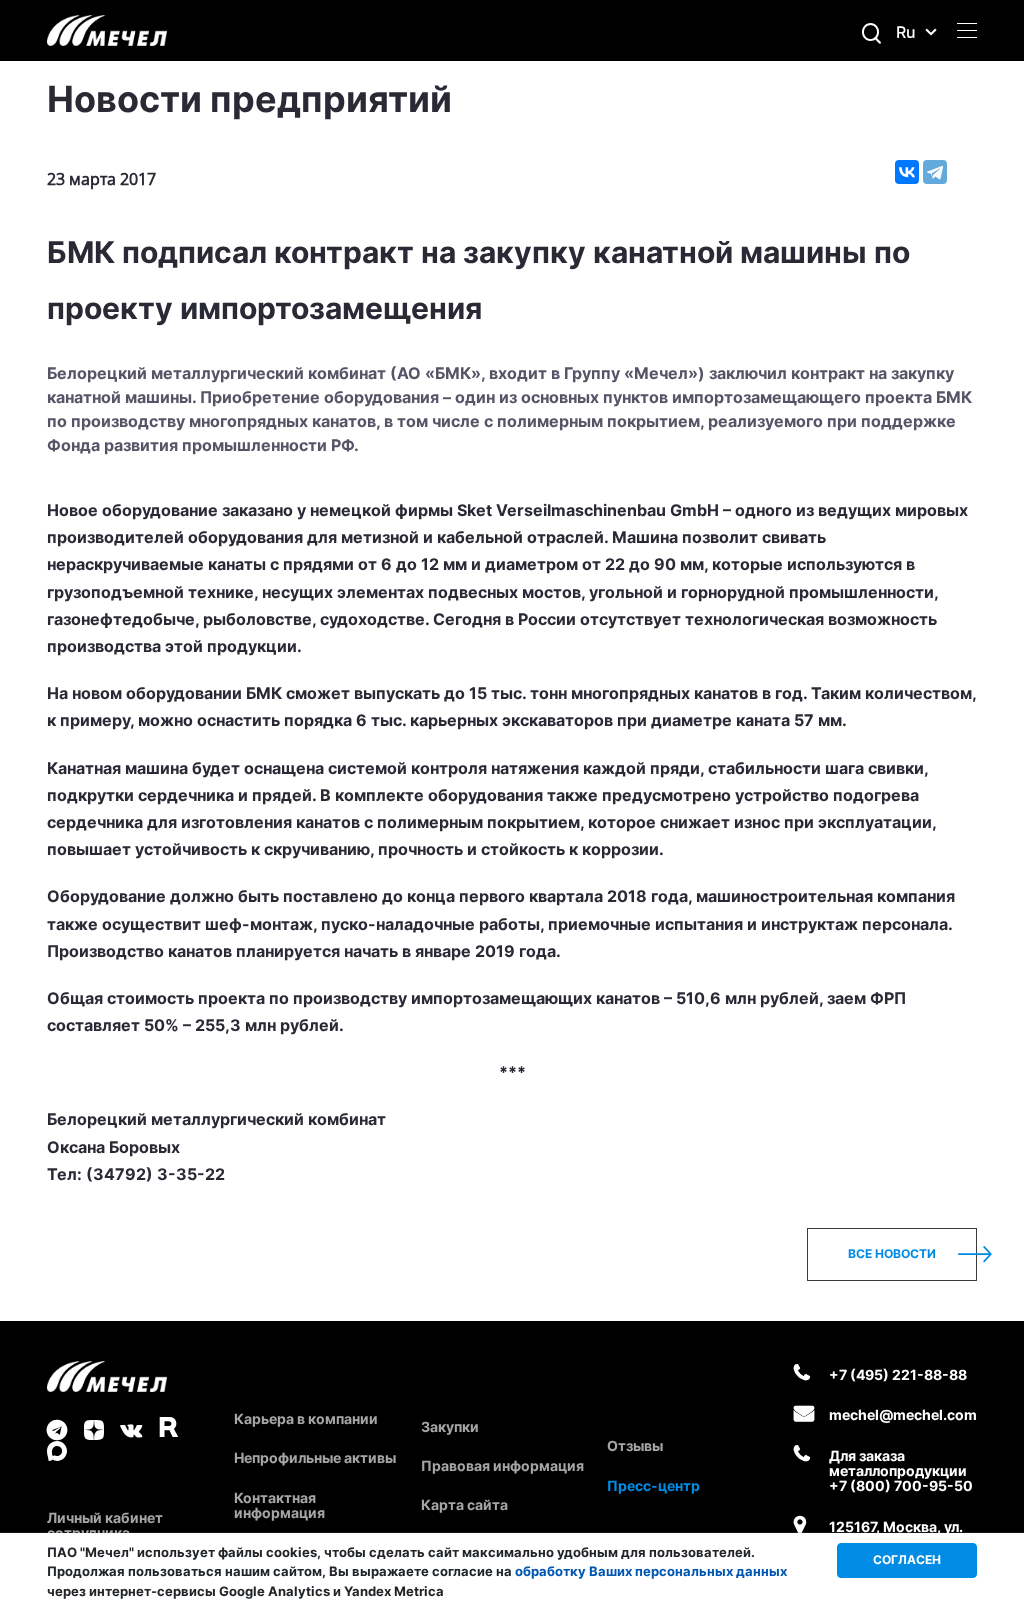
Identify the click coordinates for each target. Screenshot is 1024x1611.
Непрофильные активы (315, 1457)
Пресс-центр (653, 1485)
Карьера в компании (306, 1418)
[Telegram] (935, 172)
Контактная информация (279, 1505)
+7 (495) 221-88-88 (898, 1374)
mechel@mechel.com (903, 1414)
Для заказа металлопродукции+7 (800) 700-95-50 (901, 1471)
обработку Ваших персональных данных (651, 1571)
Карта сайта (464, 1504)
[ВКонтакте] (907, 172)
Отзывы (635, 1445)
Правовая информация (502, 1465)
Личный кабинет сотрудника (105, 1525)
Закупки (450, 1426)
